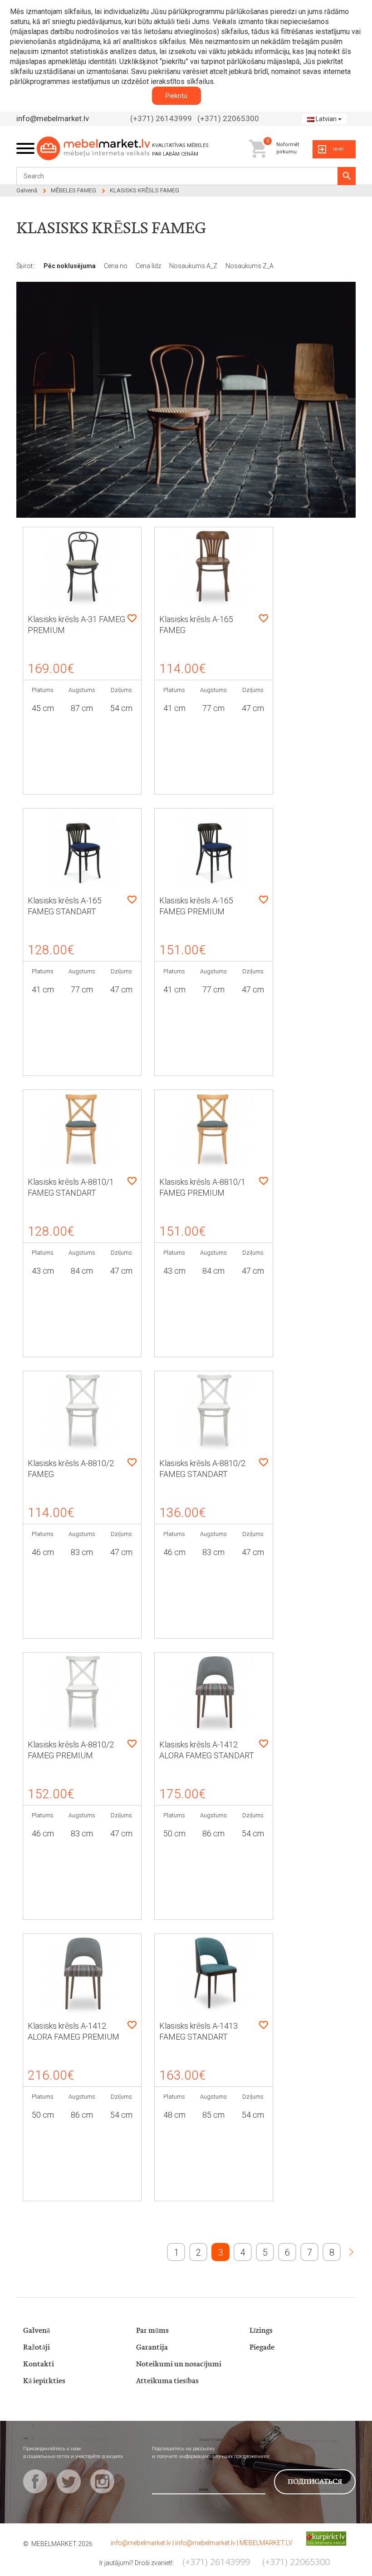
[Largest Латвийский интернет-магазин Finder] (319, 2538)
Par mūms (152, 2331)
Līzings (261, 2331)
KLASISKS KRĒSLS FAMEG (144, 190)
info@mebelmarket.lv (53, 118)
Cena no (116, 266)
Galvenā (27, 190)
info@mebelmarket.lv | (143, 2543)
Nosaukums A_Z (194, 266)
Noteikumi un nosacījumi (179, 2364)
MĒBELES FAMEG (73, 190)
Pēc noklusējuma (70, 266)
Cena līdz (149, 266)
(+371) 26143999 (161, 118)
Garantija (152, 2348)
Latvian (326, 119)
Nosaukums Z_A (250, 266)
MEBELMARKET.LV (266, 2543)
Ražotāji (37, 2348)
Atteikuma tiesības (167, 2381)
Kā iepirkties (44, 2381)
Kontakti (39, 2364)
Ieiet (338, 149)
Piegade (262, 2348)
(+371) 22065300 (228, 118)
